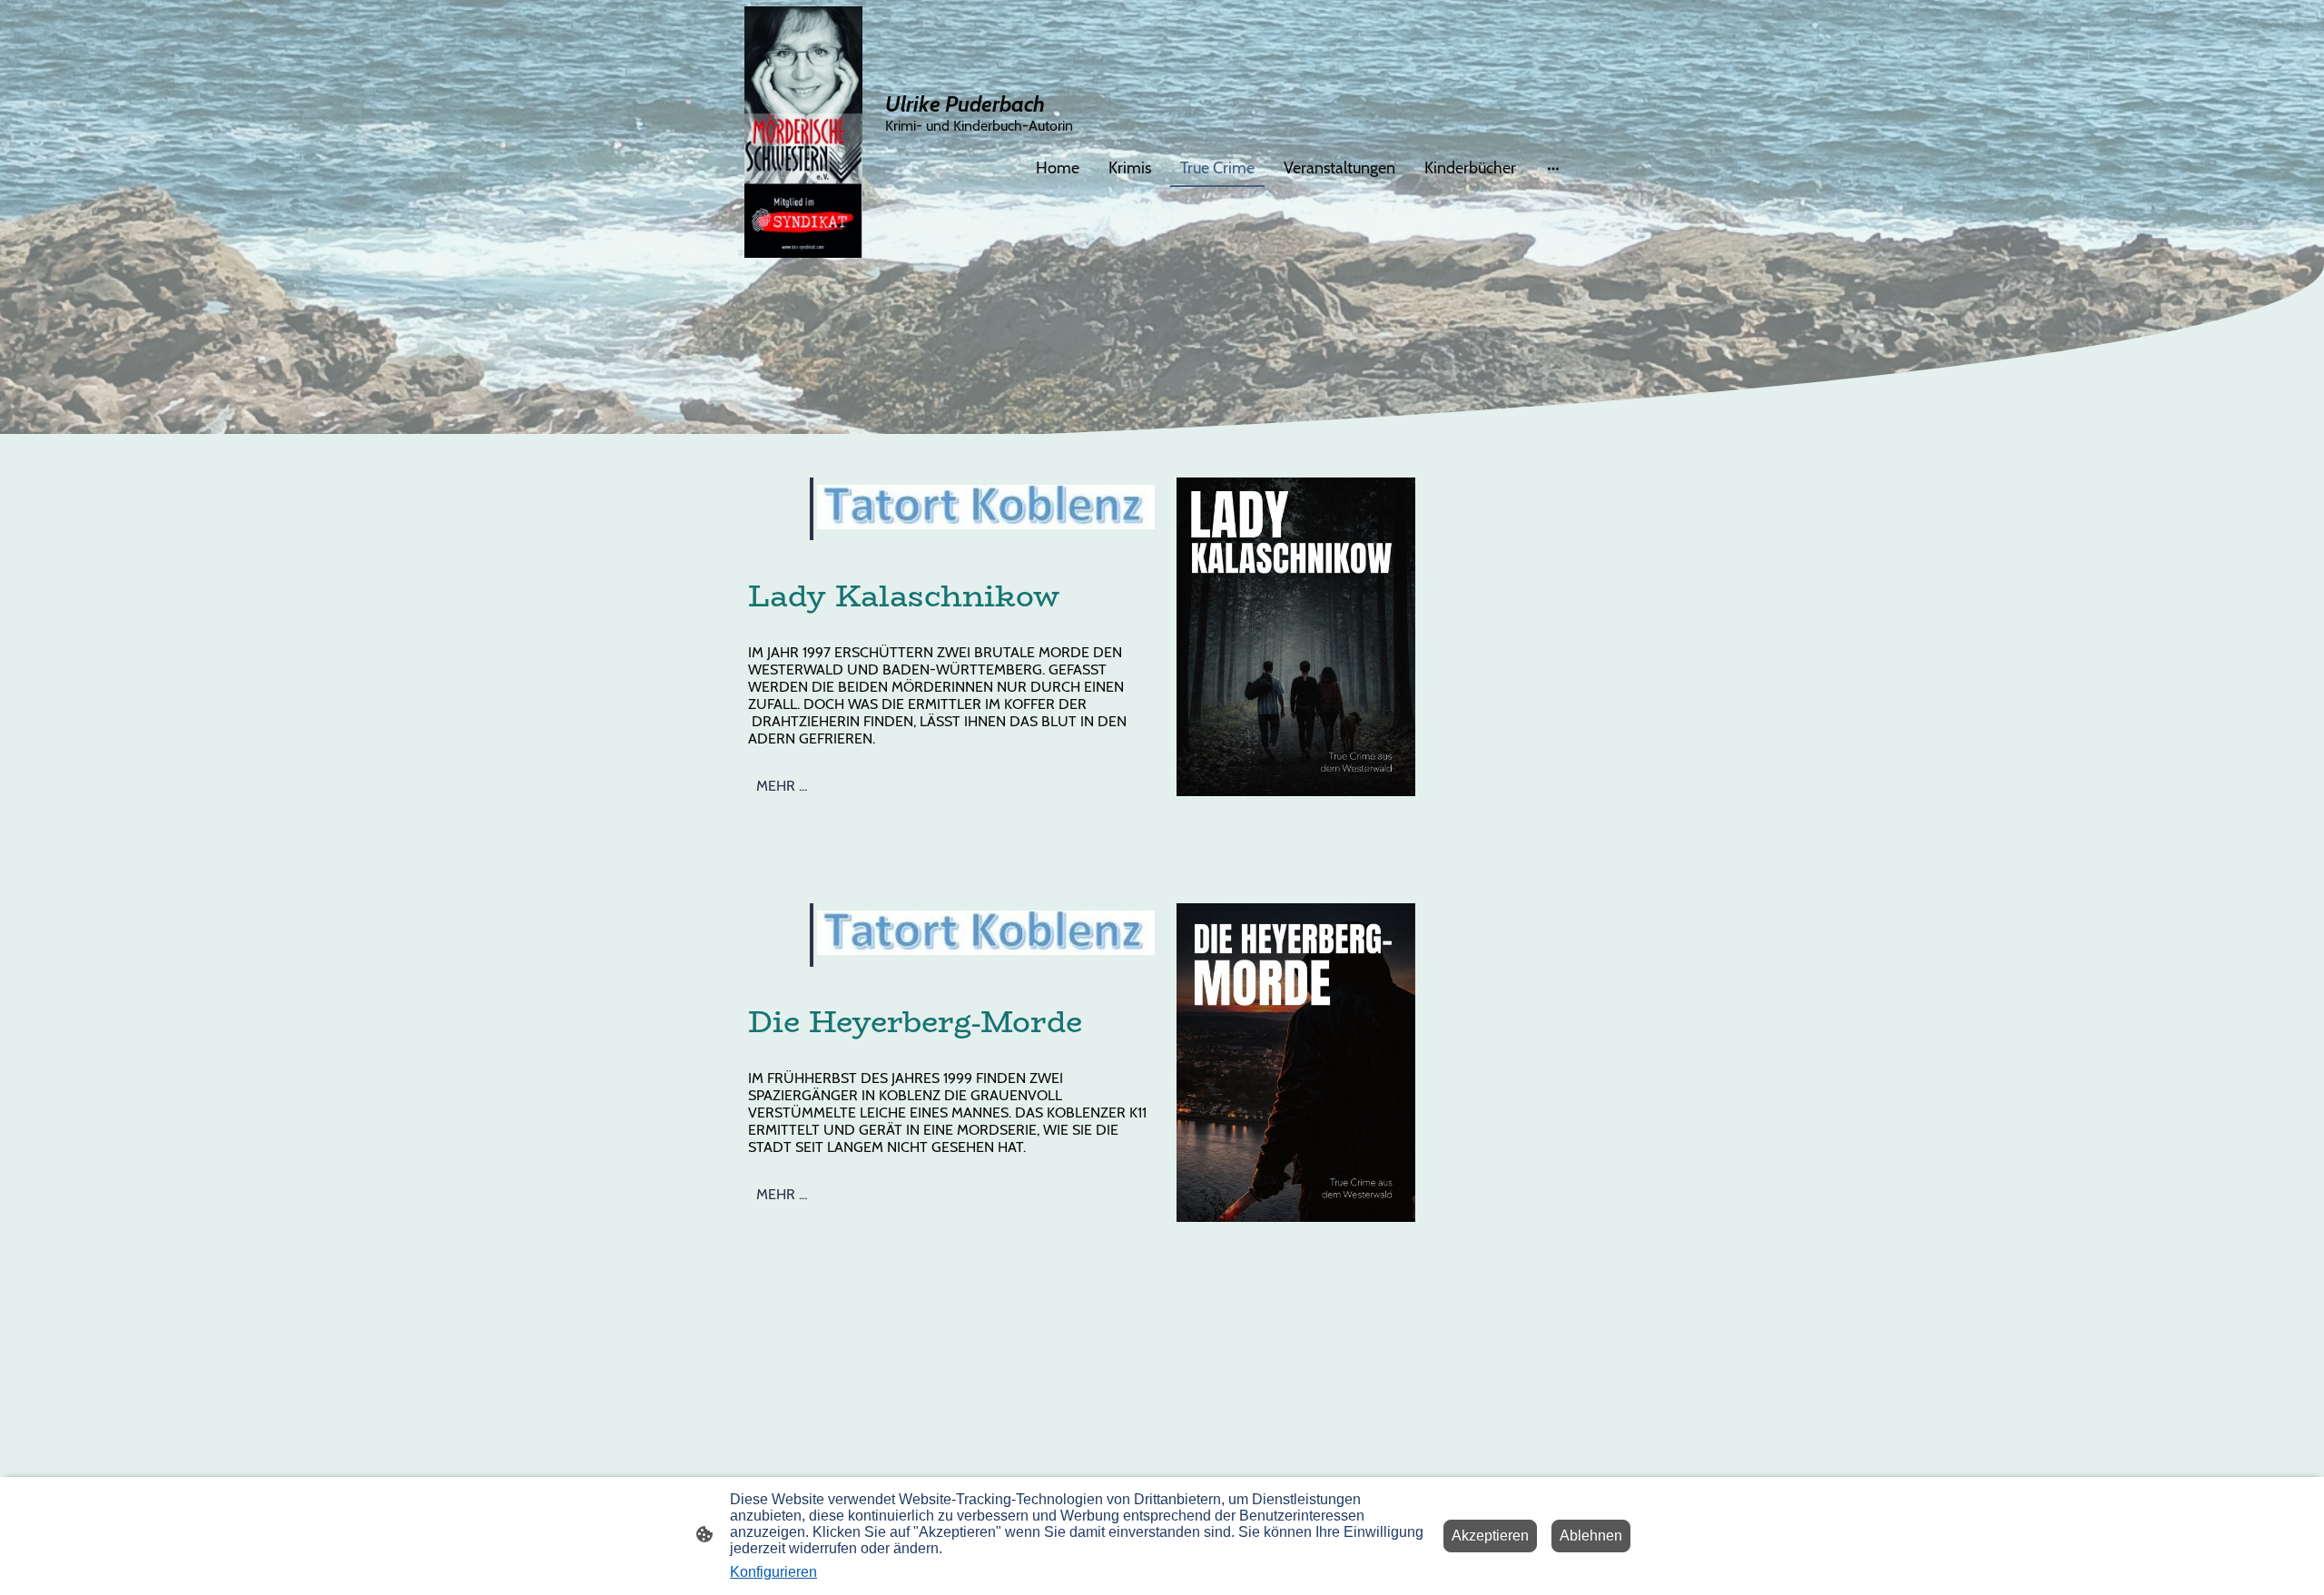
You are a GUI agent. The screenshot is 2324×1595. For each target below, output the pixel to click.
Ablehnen (1591, 1536)
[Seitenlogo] (803, 132)
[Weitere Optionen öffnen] (1553, 168)
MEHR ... (782, 786)
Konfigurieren (773, 1572)
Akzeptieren (1490, 1536)
